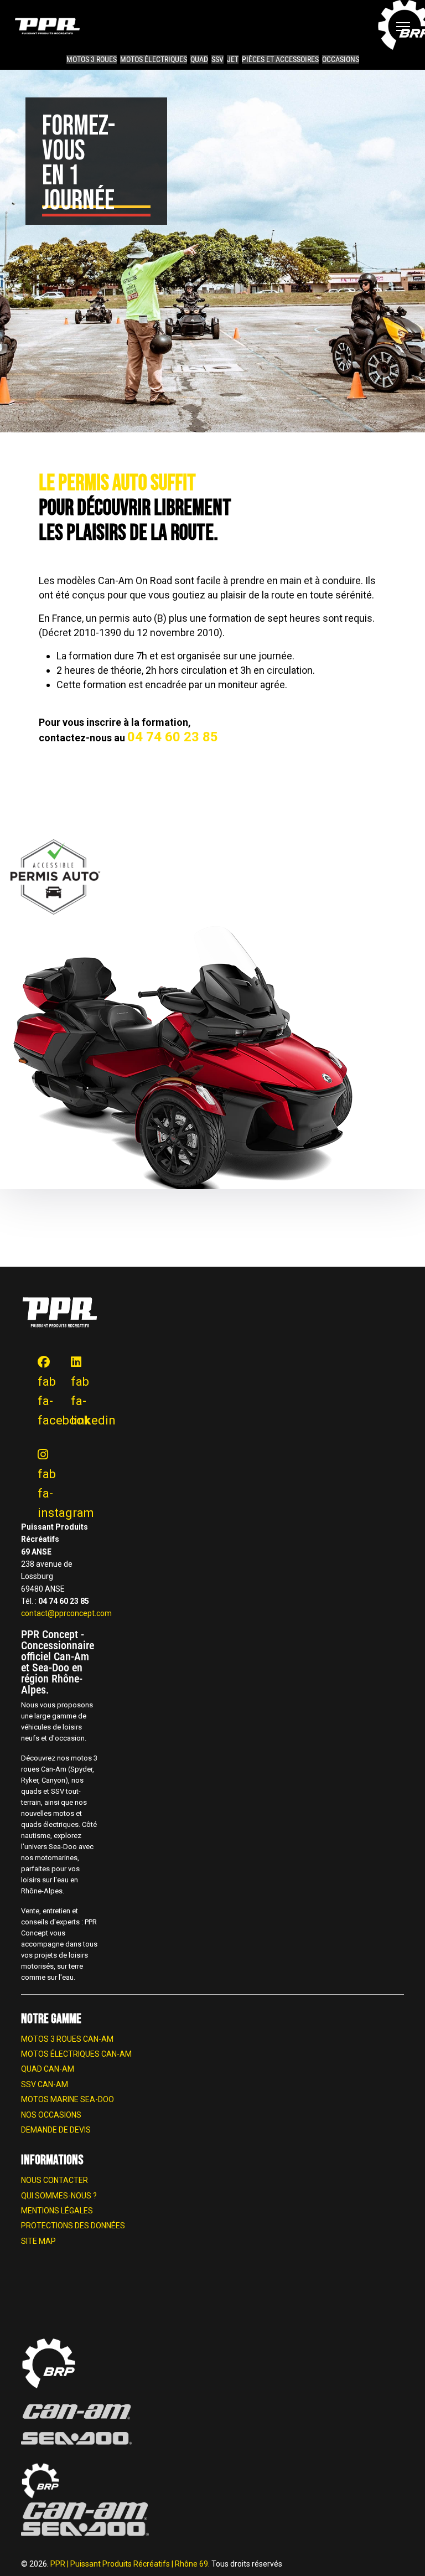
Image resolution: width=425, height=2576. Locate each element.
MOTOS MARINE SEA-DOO (68, 2099)
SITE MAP (38, 2241)
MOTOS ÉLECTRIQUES (154, 59)
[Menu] (403, 27)
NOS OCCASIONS (51, 2115)
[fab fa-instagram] (38, 1445)
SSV (217, 59)
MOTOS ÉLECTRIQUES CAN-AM (76, 2054)
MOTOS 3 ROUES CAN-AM (67, 2039)
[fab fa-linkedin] (71, 1352)
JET (233, 59)
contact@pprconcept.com (66, 1613)
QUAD (199, 59)
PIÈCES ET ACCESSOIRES (280, 59)
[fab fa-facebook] (38, 1352)
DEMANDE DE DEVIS (56, 2130)
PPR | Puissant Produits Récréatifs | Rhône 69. (131, 2564)
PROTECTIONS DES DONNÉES (73, 2226)
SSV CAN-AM (45, 2084)
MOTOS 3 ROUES (92, 59)
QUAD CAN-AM (48, 2069)
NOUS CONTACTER (55, 2180)
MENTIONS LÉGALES (57, 2211)
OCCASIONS (341, 59)
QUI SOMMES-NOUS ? (59, 2196)
